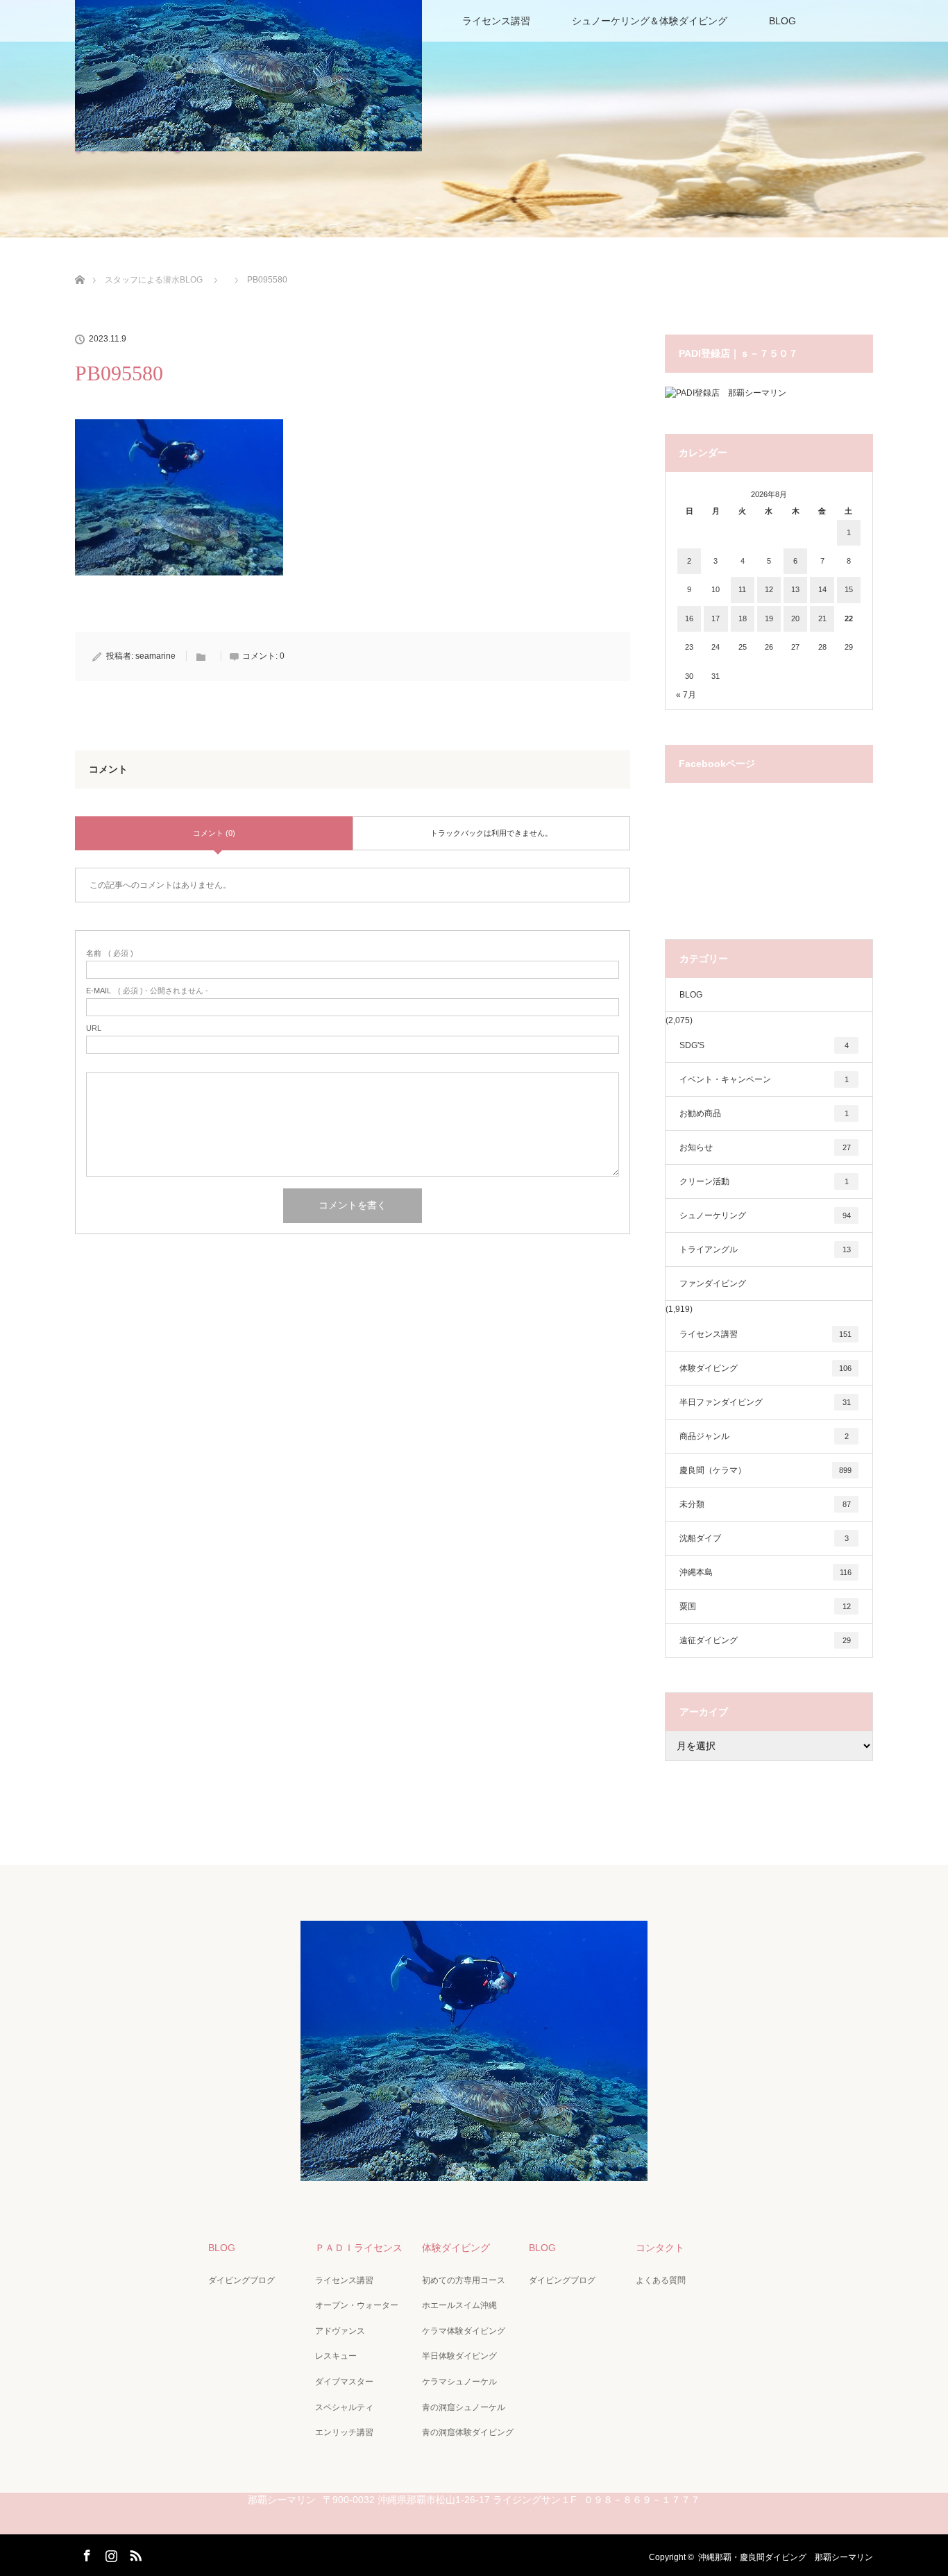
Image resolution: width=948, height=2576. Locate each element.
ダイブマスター (344, 2382)
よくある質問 (661, 2280)
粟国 (765, 1606)
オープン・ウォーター (357, 2305)
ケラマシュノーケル (459, 2382)
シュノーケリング (765, 1215)
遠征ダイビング (765, 1640)
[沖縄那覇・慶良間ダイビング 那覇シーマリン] (474, 2171)
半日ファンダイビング (765, 1402)
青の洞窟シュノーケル (464, 2407)
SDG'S (764, 1045)
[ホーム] (79, 263)
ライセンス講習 (496, 21)
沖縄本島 (765, 1572)
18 (743, 618)
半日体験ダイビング (459, 2356)
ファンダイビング (713, 1283)
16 (689, 618)
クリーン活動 (764, 1181)
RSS (134, 2553)
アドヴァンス (340, 2331)
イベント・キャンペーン (764, 1079)
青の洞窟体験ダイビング (468, 2432)
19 (769, 618)
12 (769, 589)
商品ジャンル (764, 1436)
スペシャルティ (344, 2407)
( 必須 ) (110, 953)
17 (716, 618)
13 (795, 589)
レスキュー (336, 2356)
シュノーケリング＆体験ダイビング (650, 21)
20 (795, 618)
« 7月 (686, 695)
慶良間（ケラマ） (765, 1470)
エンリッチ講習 (344, 2432)
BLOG (782, 21)
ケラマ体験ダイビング (464, 2331)
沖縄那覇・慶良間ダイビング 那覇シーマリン (786, 2557)
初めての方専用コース (464, 2280)
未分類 (765, 1504)
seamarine (155, 656)
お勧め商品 (764, 1113)
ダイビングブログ (242, 2280)
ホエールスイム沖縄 (459, 2305)
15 (849, 589)
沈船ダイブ (764, 1538)
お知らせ (765, 1147)
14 (822, 589)
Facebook (85, 2553)
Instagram (110, 2553)
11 (742, 589)
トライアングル (765, 1249)
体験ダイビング (765, 1368)
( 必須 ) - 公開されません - (147, 991)
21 (822, 618)
